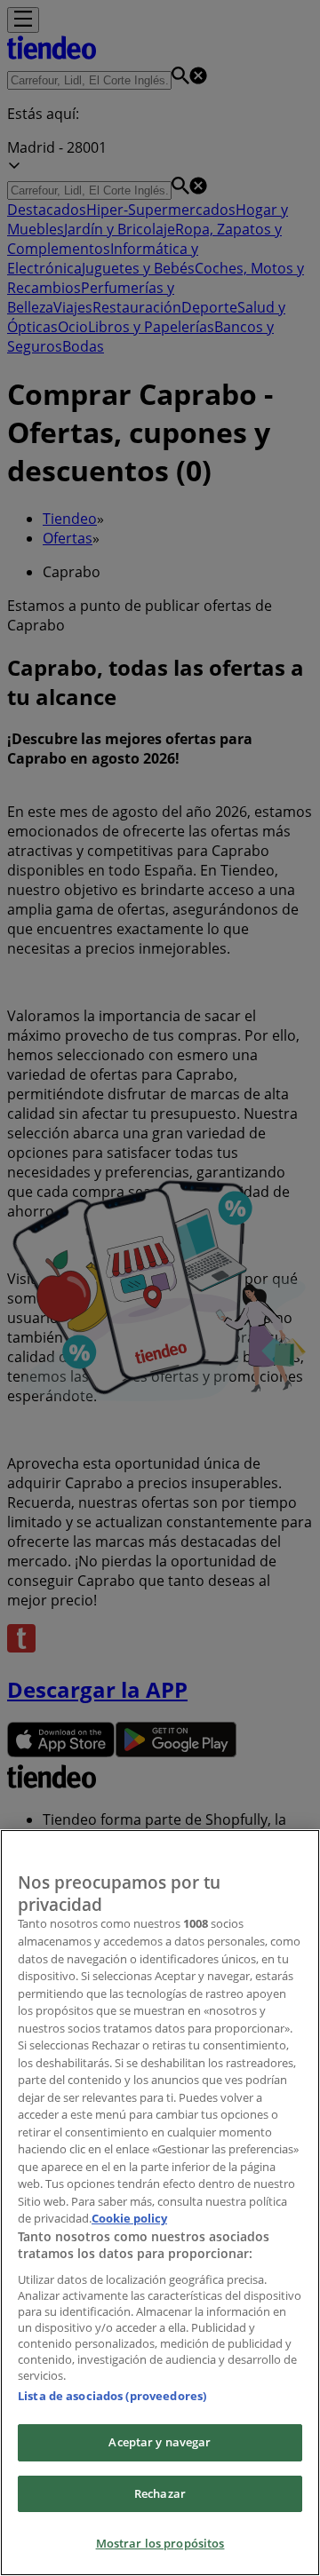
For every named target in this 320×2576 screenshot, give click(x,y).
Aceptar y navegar (160, 2442)
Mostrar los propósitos (160, 2543)
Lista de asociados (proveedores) (112, 2396)
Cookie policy (129, 2218)
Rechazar (160, 2493)
